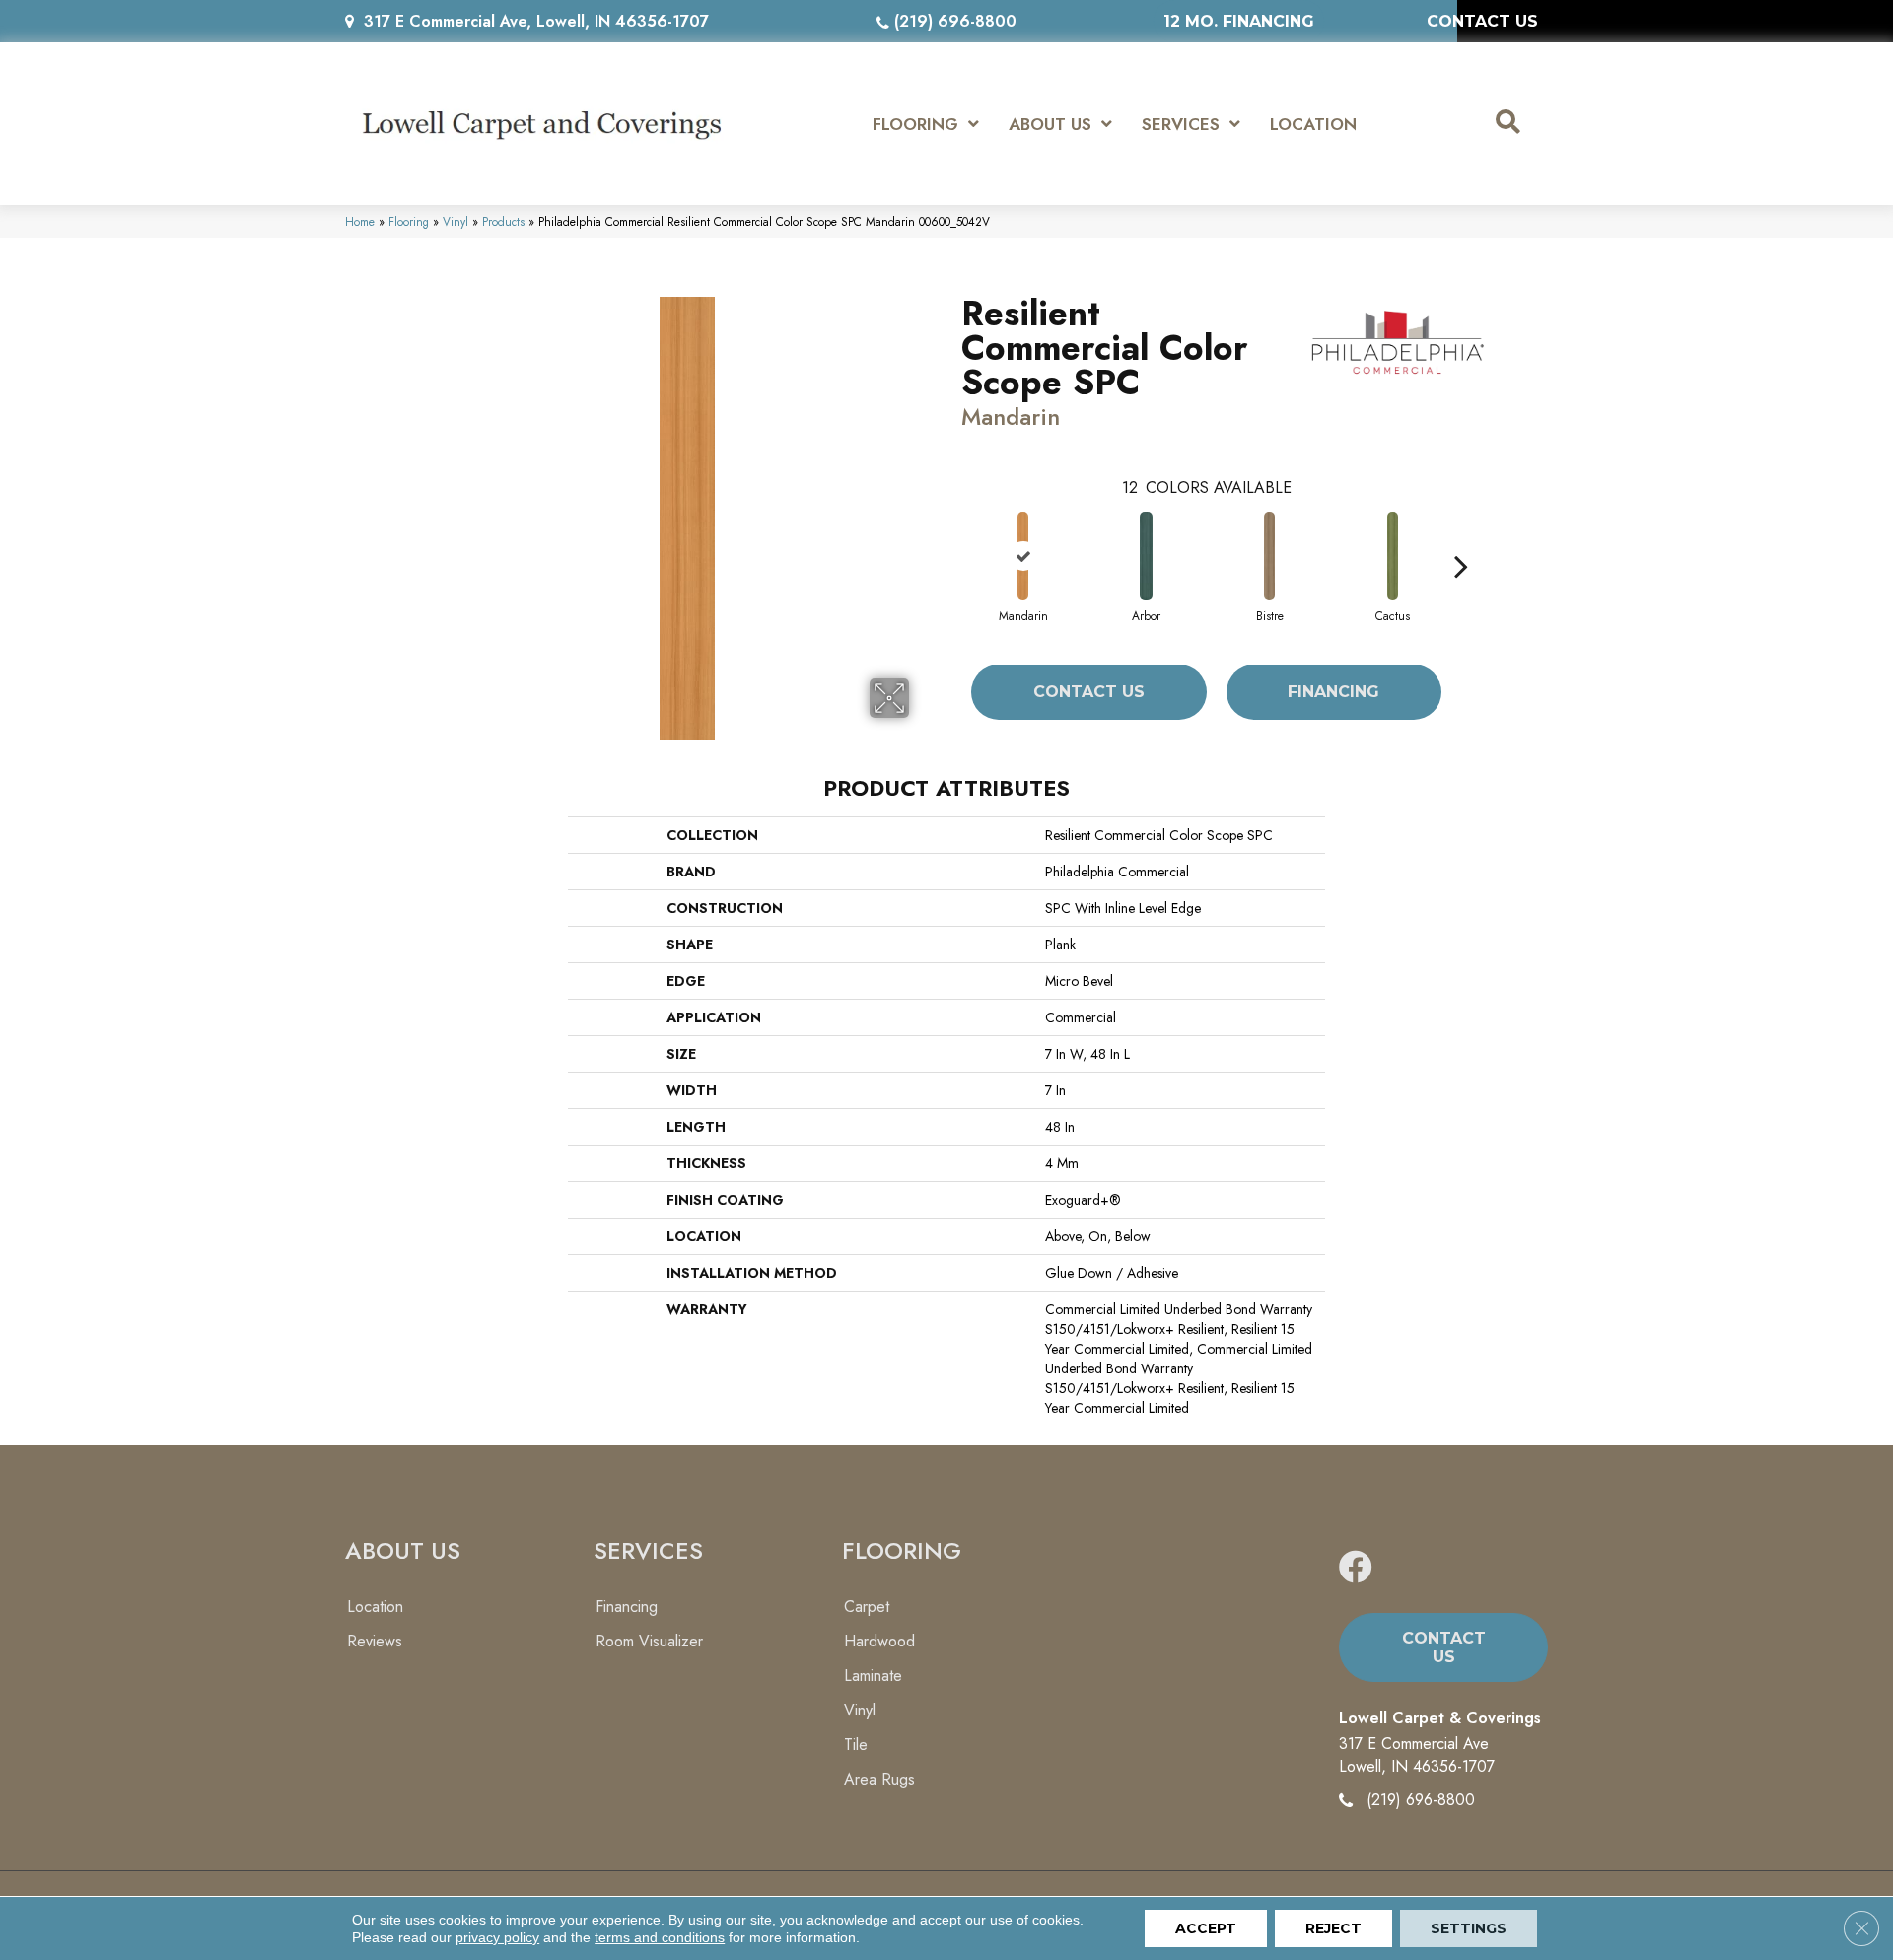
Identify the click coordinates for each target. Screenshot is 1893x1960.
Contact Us (1089, 692)
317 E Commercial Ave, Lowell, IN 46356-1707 (536, 21)
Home (360, 221)
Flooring (409, 221)
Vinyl (456, 221)
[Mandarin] (1023, 556)
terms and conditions (660, 1937)
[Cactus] (1393, 556)
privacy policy (497, 1937)
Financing (1333, 692)
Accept (1206, 1928)
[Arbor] (1147, 556)
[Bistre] (1269, 556)
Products (503, 221)
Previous (951, 536)
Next (1461, 536)
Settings (1469, 1928)
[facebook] (1356, 1568)
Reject (1333, 1928)
